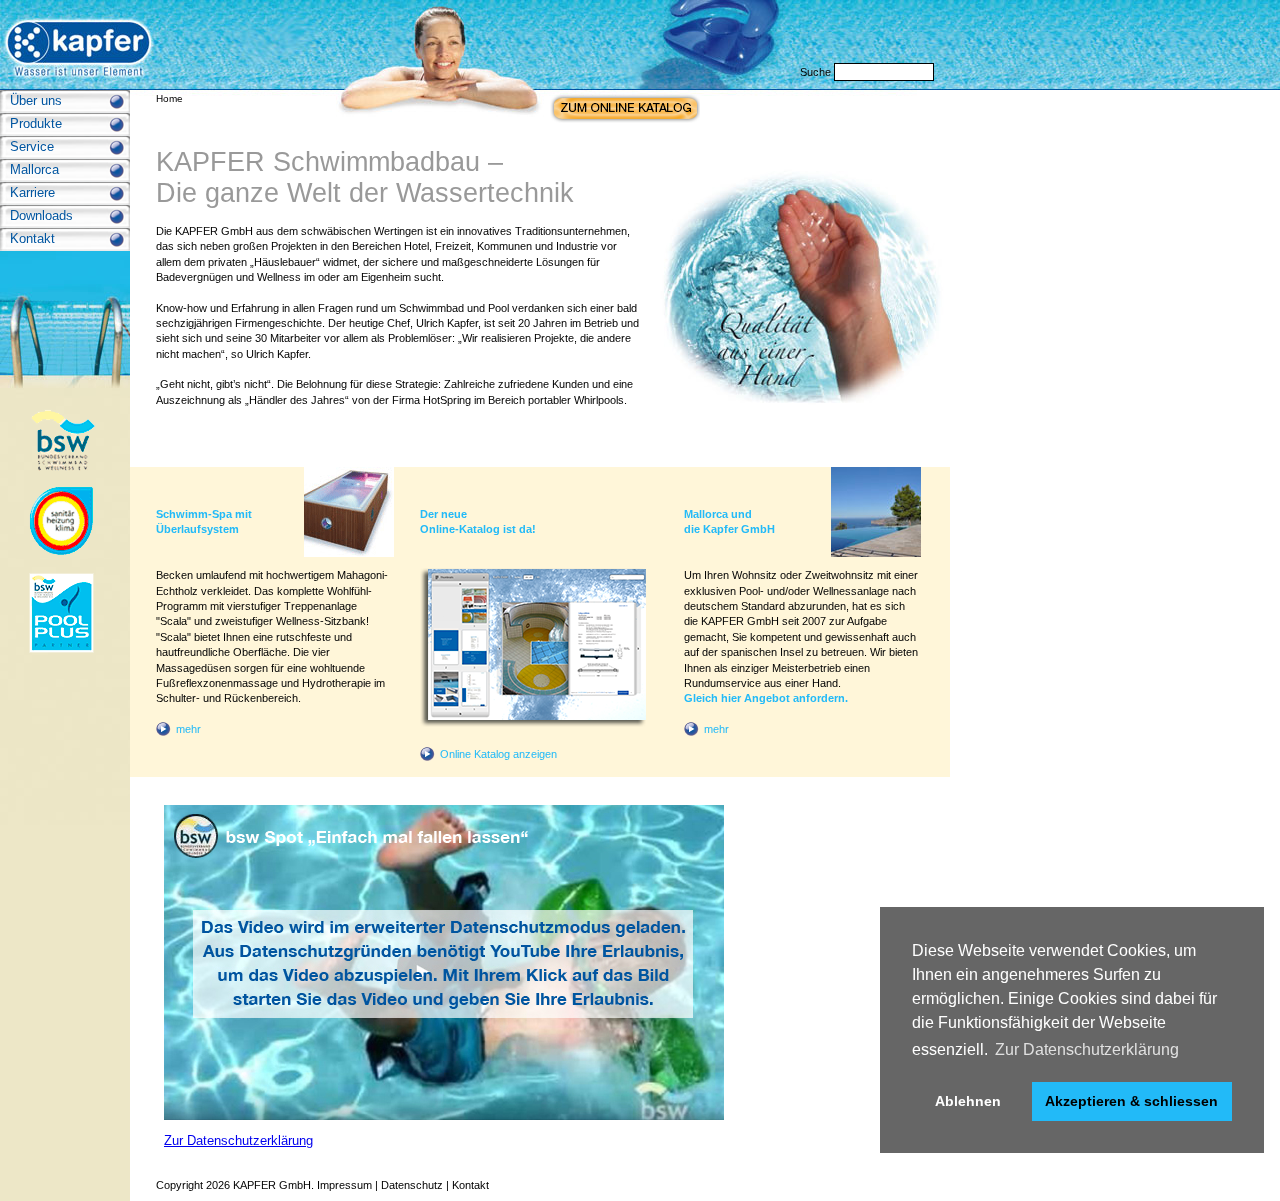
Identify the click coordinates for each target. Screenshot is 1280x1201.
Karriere (32, 192)
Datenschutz (412, 1185)
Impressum (344, 1185)
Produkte (36, 123)
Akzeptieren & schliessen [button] (1131, 1101)
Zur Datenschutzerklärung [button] (1087, 1049)
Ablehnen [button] (968, 1101)
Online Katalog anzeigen (498, 754)
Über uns (36, 100)
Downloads (41, 215)
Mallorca (34, 169)
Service (32, 146)
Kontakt (32, 238)
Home (169, 98)
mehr (188, 729)
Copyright (179, 1185)
